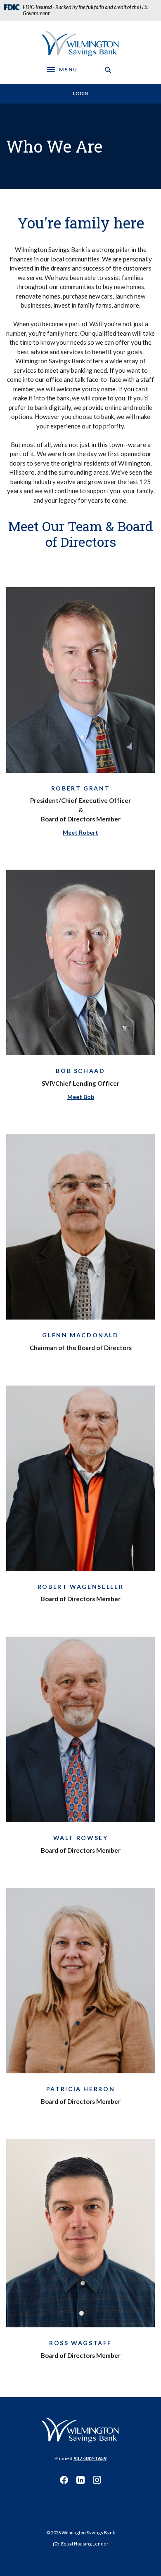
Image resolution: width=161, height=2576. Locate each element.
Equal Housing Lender (85, 2544)
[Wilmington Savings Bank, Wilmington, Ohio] (80, 2430)
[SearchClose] (108, 70)
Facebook (64, 2480)
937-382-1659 (90, 2458)
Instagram (97, 2480)
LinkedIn (80, 2480)
